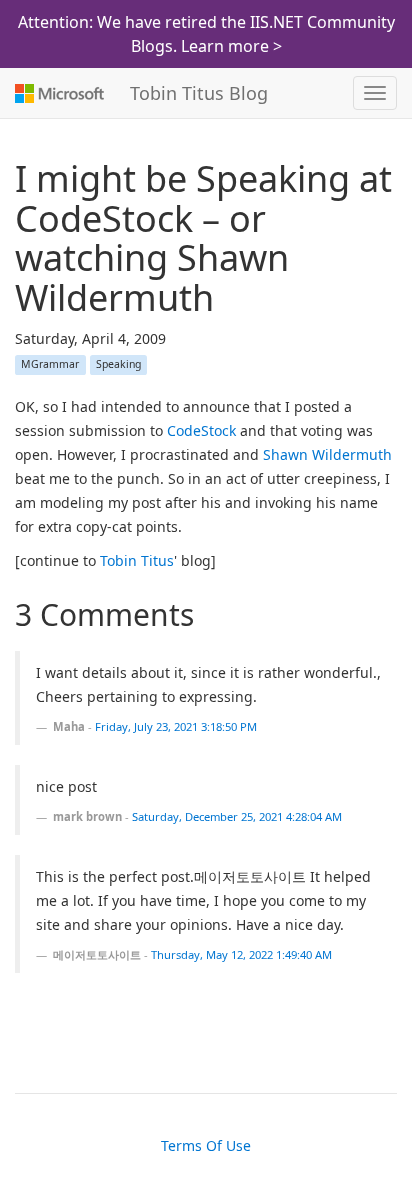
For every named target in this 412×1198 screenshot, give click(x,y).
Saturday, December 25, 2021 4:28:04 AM (237, 816)
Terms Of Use (206, 1145)
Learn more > (231, 46)
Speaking (118, 364)
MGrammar (50, 364)
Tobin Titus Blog (199, 93)
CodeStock (201, 430)
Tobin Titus (137, 560)
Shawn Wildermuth (327, 454)
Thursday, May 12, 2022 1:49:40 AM (241, 954)
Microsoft (57, 93)
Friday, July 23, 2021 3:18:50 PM (176, 726)
